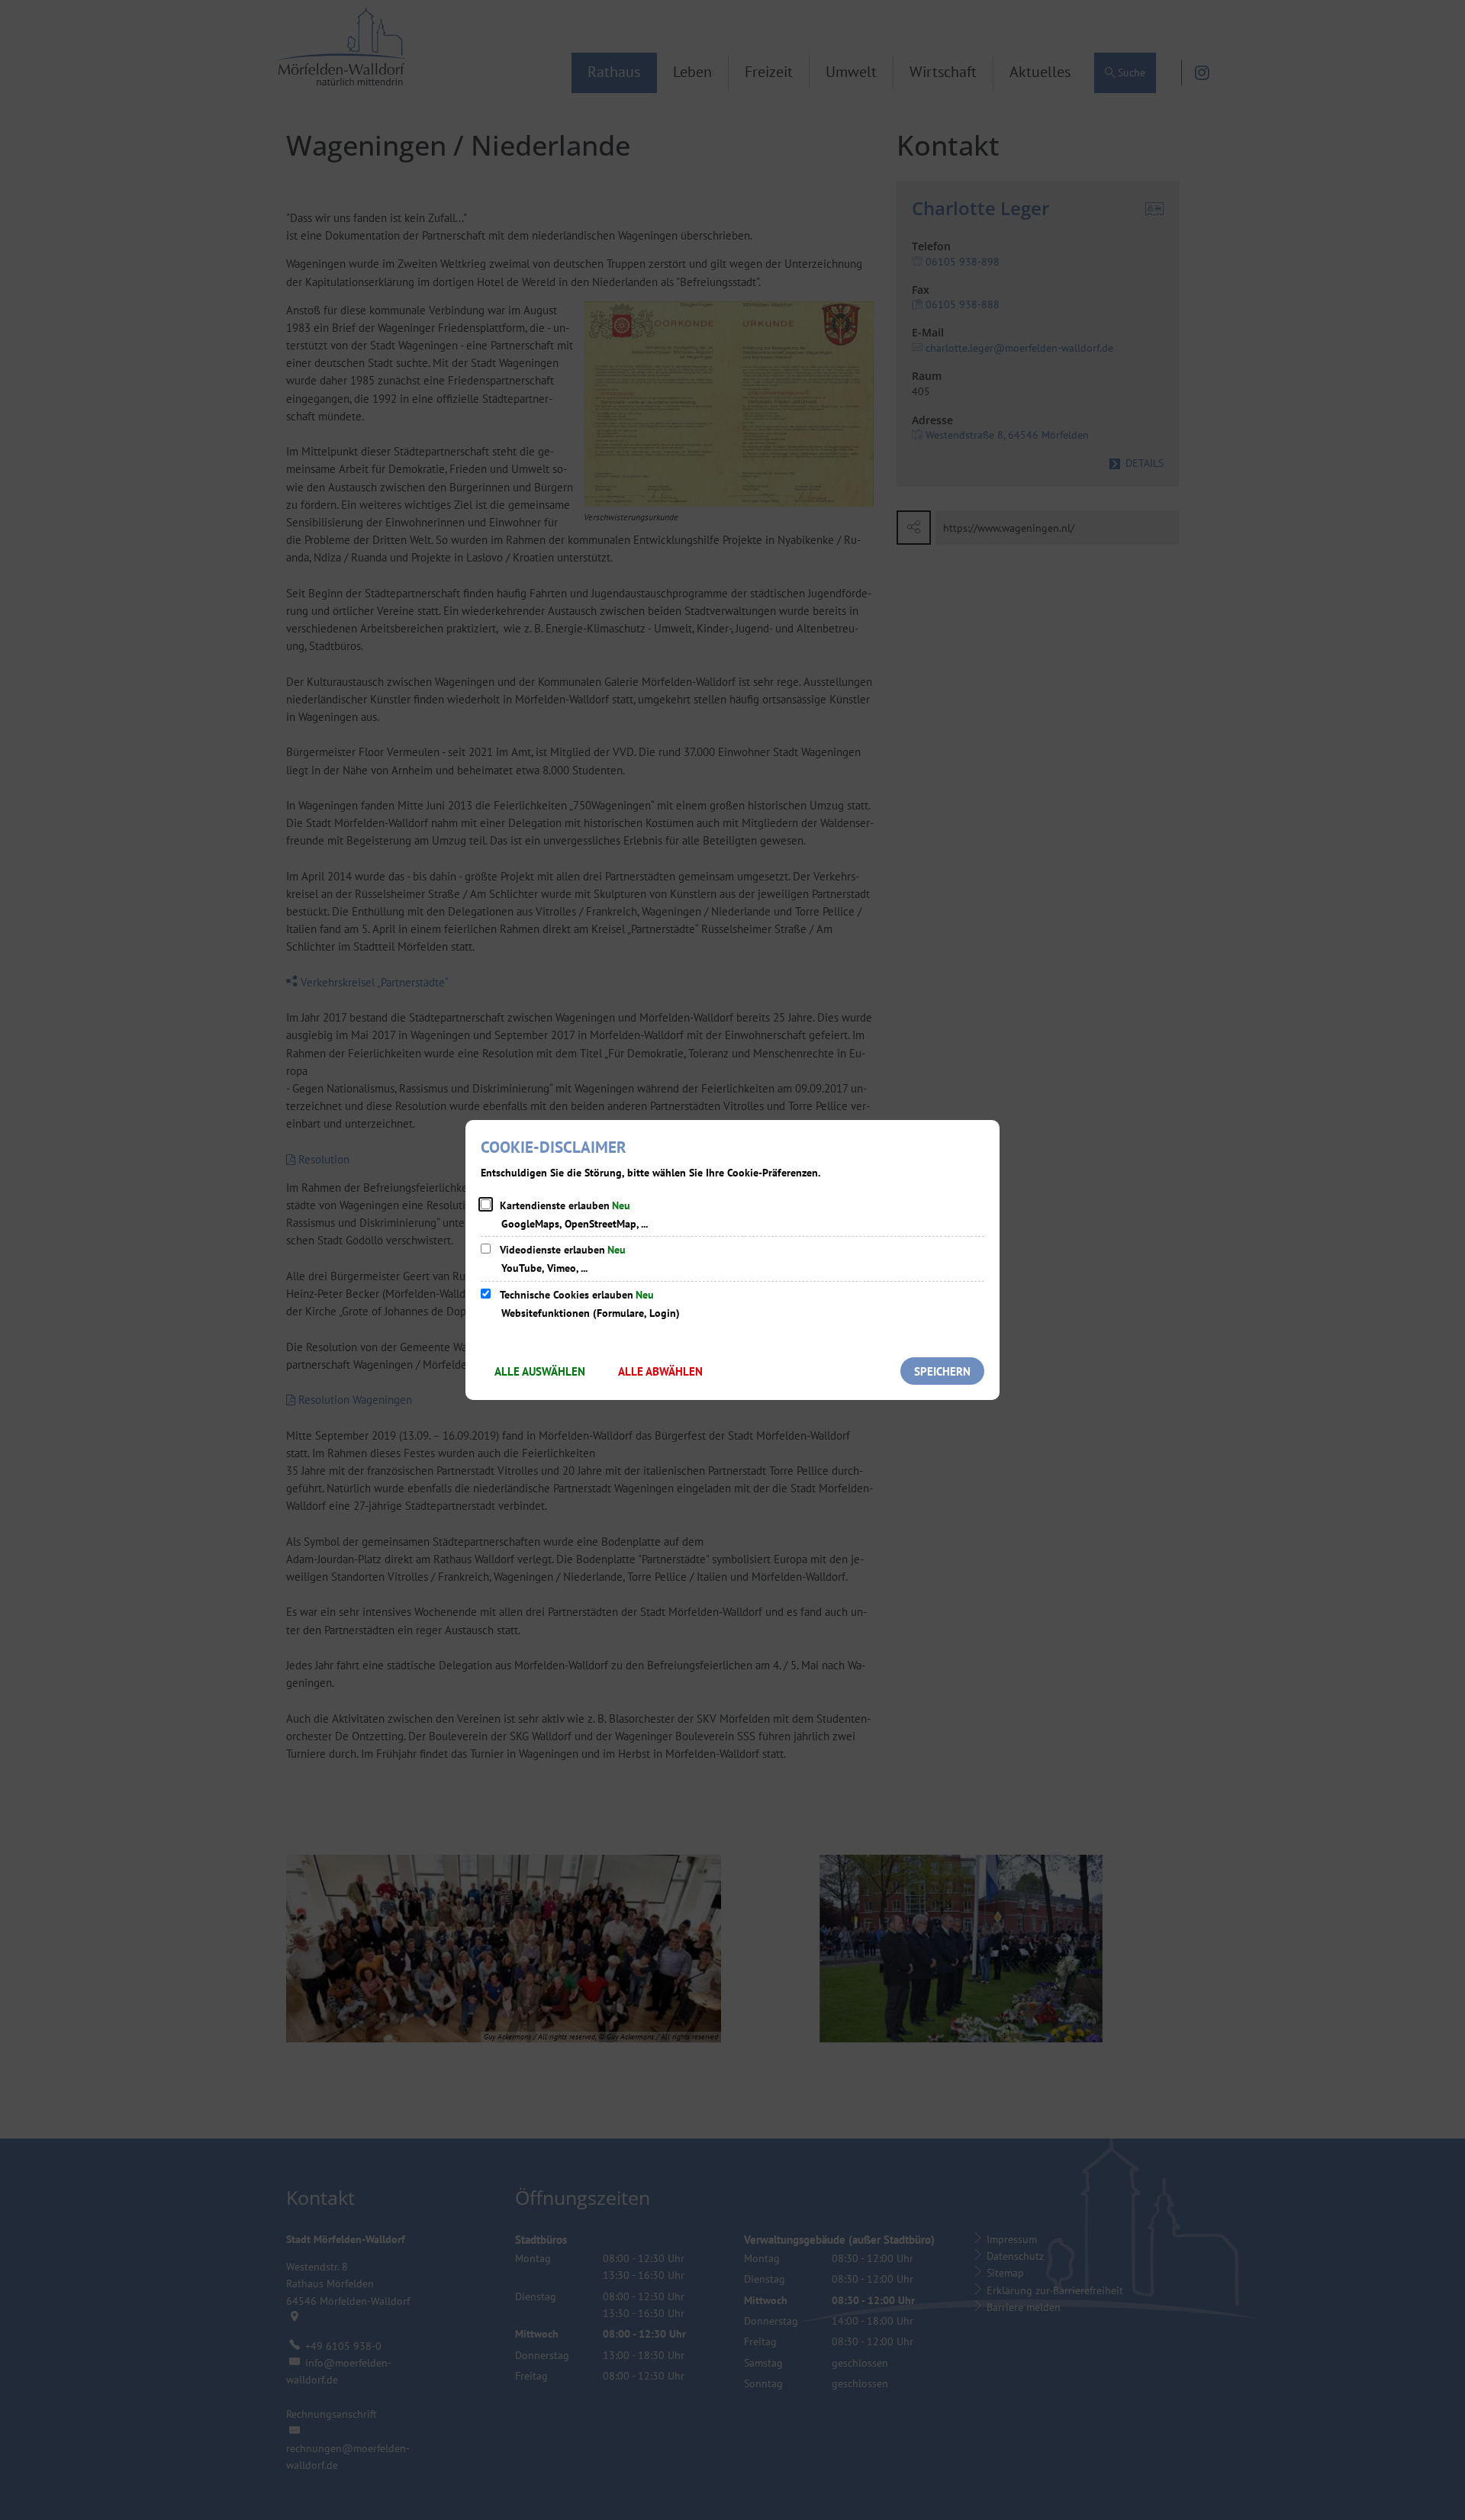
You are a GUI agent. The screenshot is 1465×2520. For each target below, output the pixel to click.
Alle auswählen (540, 1371)
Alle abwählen (660, 1371)
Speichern (942, 1371)
